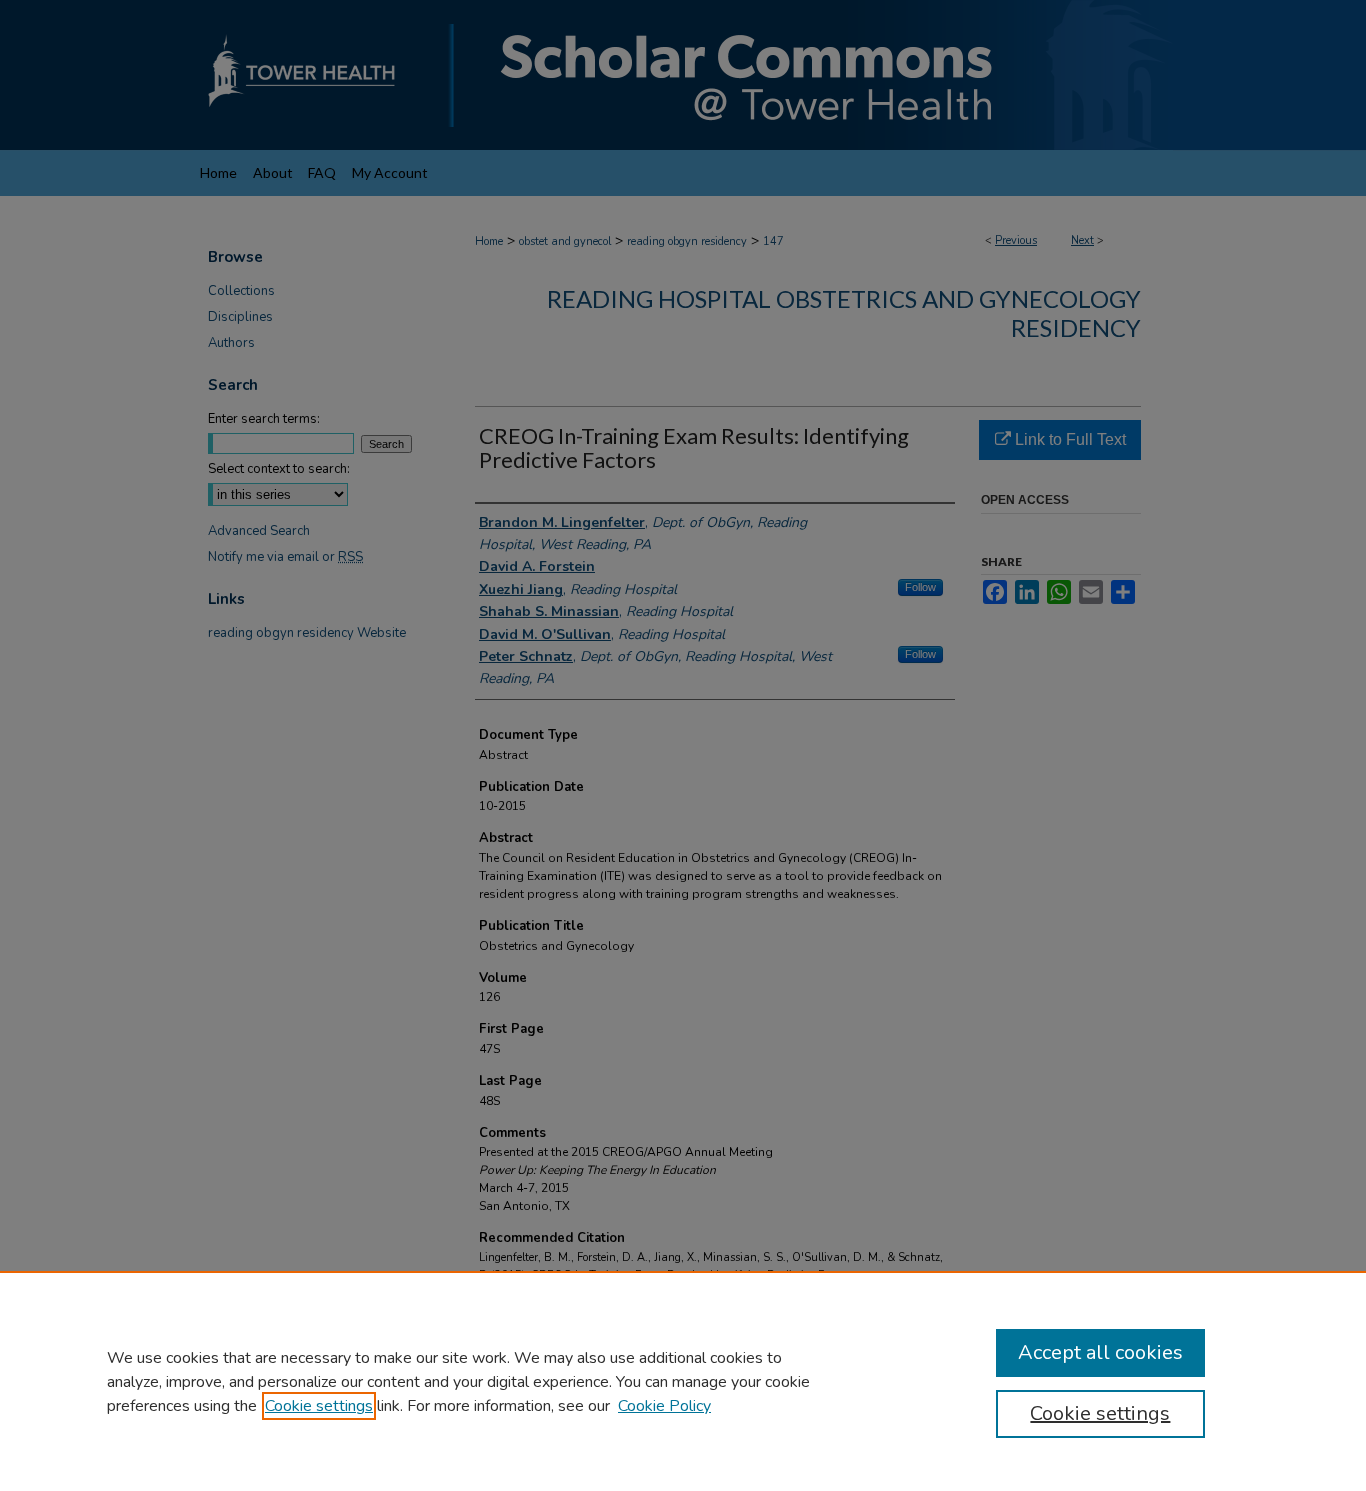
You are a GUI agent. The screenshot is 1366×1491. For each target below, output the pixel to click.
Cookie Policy (664, 1406)
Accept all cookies (1100, 1352)
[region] (683, 1381)
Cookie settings (319, 1406)
